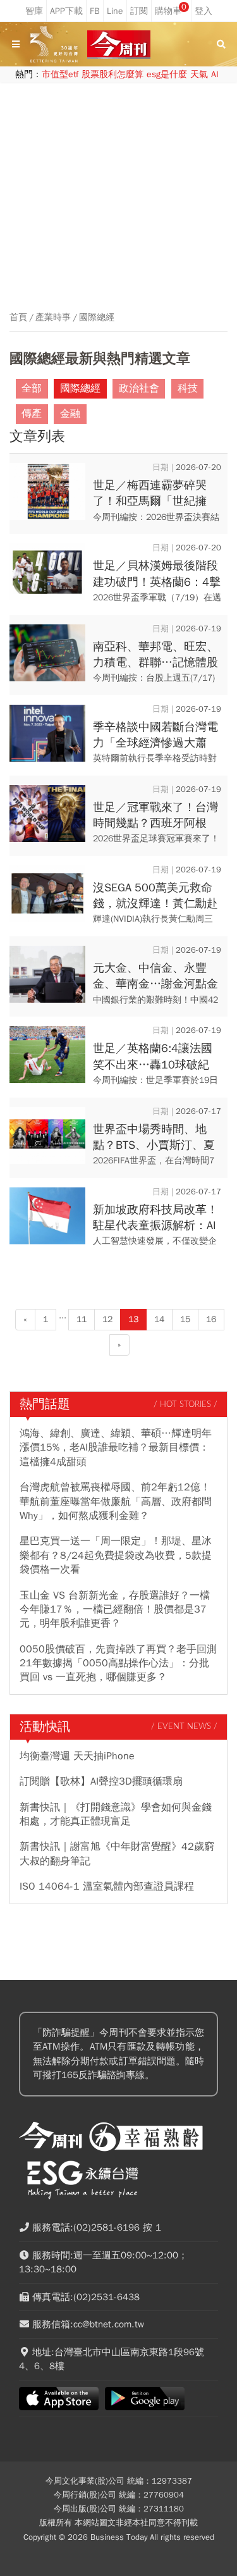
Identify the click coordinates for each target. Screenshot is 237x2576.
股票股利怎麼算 (112, 74)
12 (107, 1319)
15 (185, 1319)
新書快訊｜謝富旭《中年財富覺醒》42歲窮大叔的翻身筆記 (117, 1854)
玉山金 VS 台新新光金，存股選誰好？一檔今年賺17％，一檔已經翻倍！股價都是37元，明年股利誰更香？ (115, 1610)
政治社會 (139, 388)
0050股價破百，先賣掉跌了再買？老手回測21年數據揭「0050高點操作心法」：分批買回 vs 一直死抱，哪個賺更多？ (118, 1663)
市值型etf (60, 74)
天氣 (199, 74)
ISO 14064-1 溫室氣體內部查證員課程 (107, 1886)
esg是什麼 (167, 74)
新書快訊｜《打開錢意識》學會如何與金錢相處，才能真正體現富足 (116, 1814)
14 (159, 1319)
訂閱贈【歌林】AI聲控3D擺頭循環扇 (101, 1781)
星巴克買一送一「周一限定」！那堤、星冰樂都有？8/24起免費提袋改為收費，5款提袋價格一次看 (116, 1555)
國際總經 (97, 318)
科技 (188, 388)
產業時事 (53, 318)
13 (133, 1319)
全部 (32, 388)
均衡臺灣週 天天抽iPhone (77, 1756)
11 (82, 1319)
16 (211, 1319)
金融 (70, 414)
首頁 (18, 318)
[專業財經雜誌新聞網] (119, 45)
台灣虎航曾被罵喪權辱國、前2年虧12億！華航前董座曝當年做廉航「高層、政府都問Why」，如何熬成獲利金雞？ (116, 1502)
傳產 (32, 414)
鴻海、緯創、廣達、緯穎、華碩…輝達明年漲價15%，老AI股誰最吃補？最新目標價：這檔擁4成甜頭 (116, 1448)
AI (215, 74)
